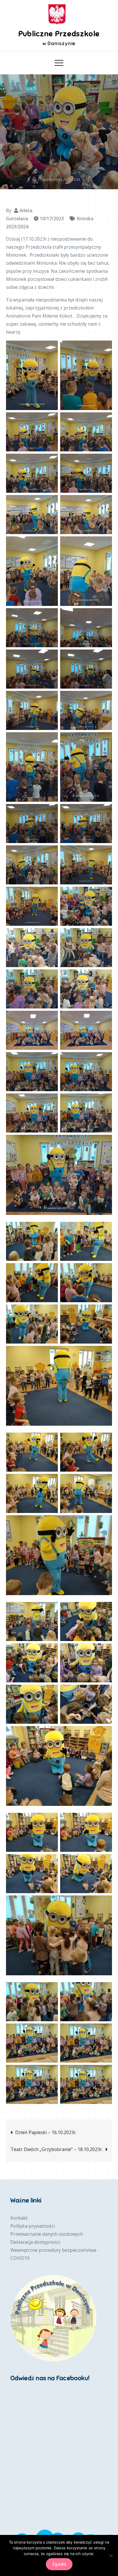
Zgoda (59, 2564)
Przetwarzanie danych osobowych (47, 2234)
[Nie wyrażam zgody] (111, 2556)
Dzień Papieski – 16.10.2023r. (46, 2132)
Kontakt (19, 2218)
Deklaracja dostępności (35, 2242)
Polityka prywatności (33, 2226)
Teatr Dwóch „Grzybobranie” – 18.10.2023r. (57, 2149)
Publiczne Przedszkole (59, 34)
